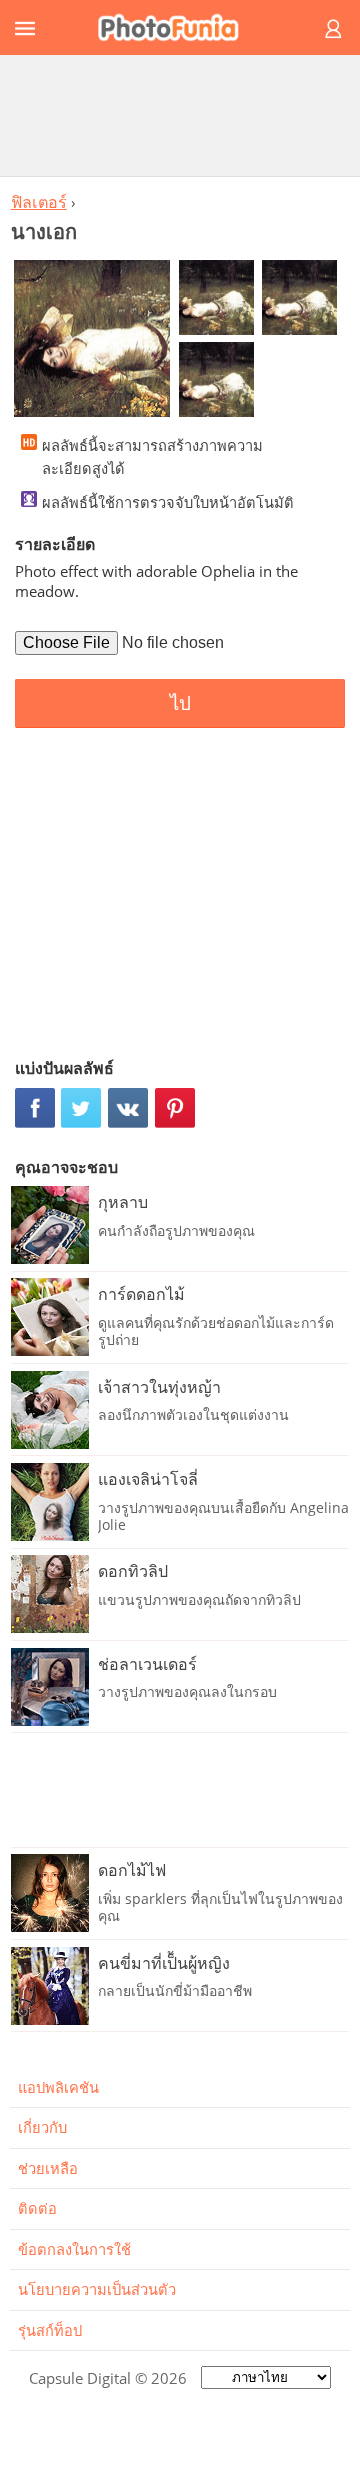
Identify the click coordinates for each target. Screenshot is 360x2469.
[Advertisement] (180, 115)
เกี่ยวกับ (42, 2127)
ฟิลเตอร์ (39, 202)
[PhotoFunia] (177, 27)
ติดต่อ (37, 2208)
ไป (180, 703)
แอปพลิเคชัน (58, 2087)
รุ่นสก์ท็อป (50, 2330)
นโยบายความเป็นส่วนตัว (97, 2289)
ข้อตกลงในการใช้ (74, 2249)
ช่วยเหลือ (48, 2168)
